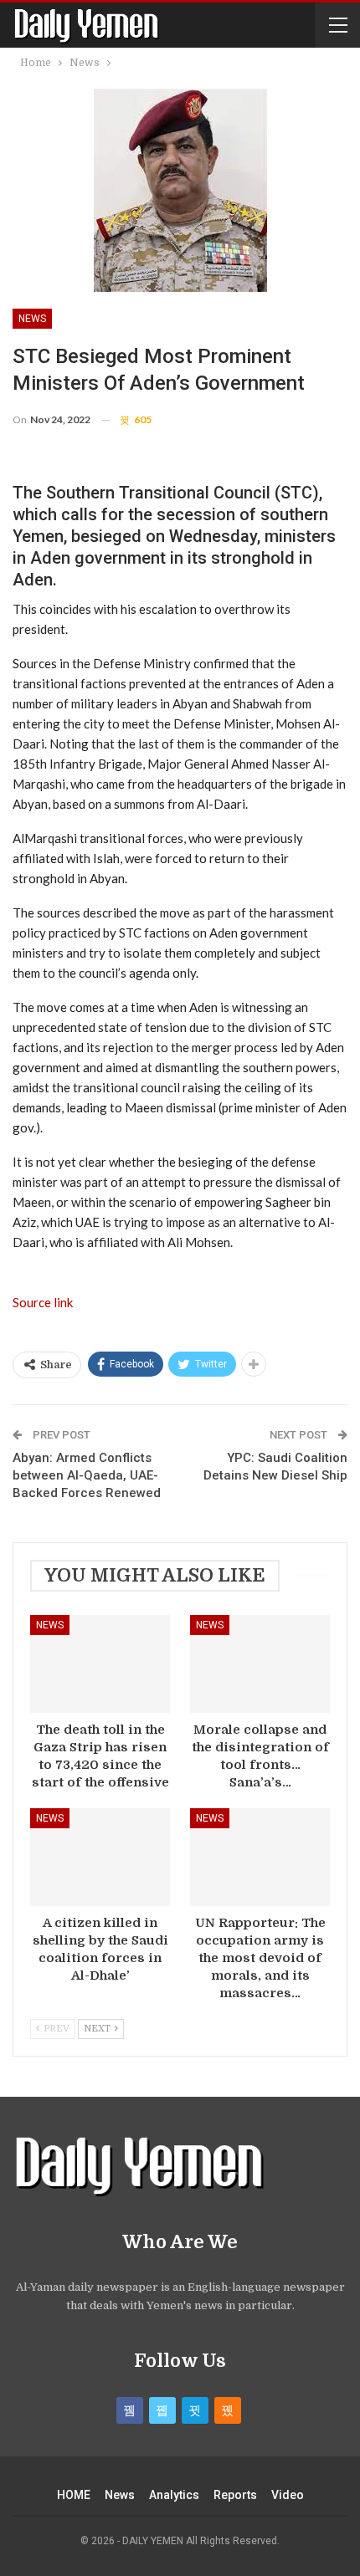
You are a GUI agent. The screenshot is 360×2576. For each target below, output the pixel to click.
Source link (43, 1302)
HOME (74, 2495)
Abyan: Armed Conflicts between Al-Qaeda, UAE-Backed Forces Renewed (87, 1475)
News (32, 319)
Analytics (174, 2495)
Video (288, 2495)
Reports (235, 2495)
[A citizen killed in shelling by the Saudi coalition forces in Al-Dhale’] (100, 1857)
